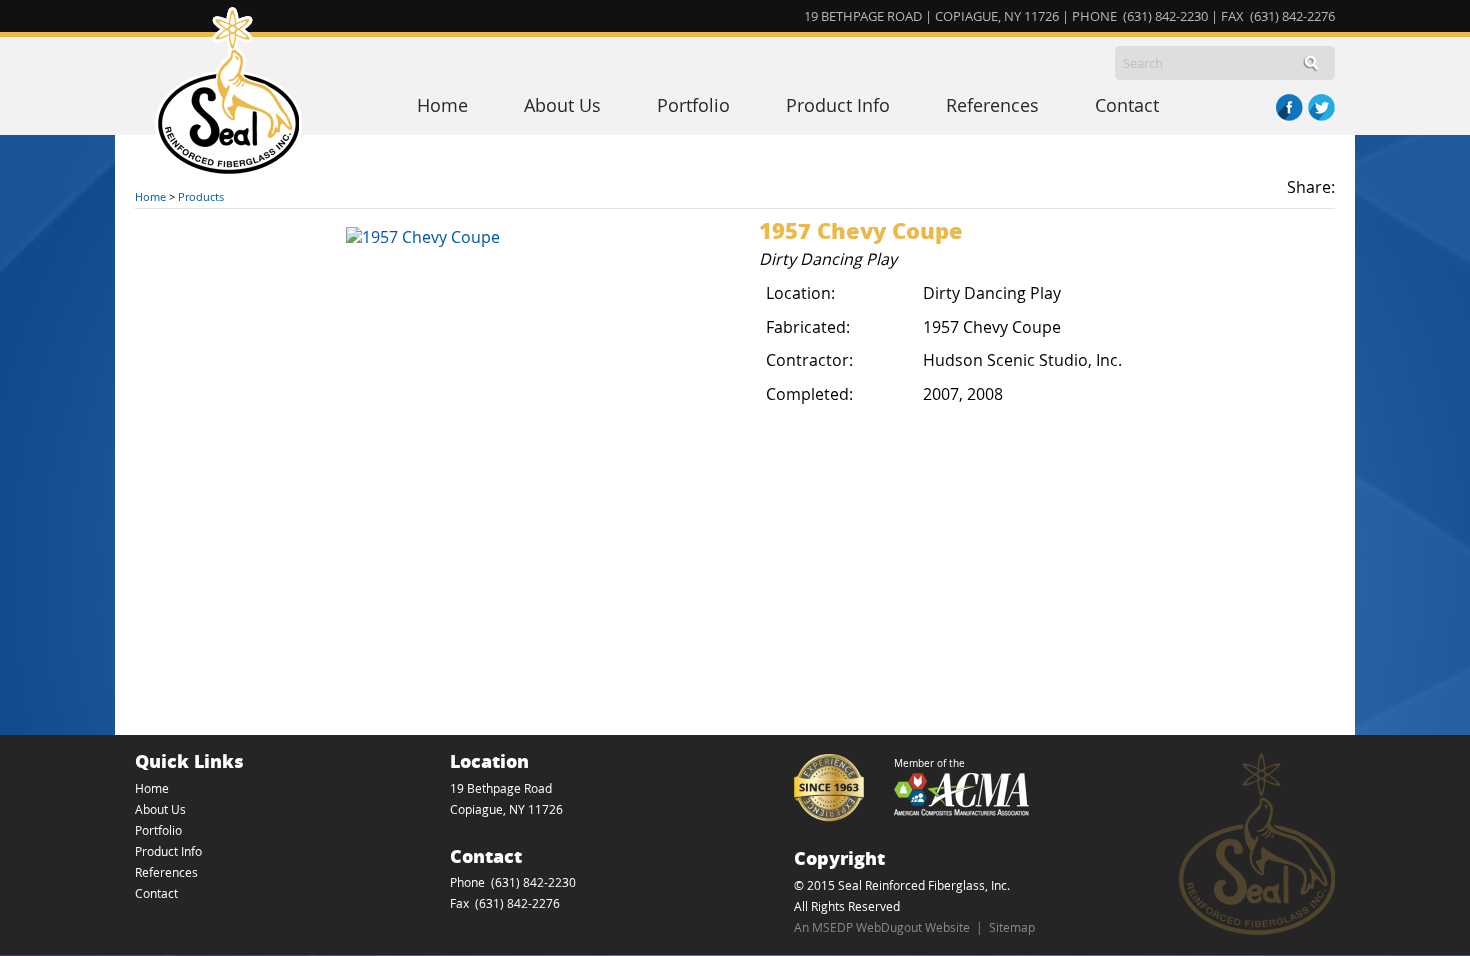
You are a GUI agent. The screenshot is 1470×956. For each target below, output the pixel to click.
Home (442, 105)
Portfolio (693, 105)
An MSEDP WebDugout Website (882, 927)
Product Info (838, 105)
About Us (562, 105)
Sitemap (1012, 927)
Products (201, 196)
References (992, 105)
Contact (1127, 105)
